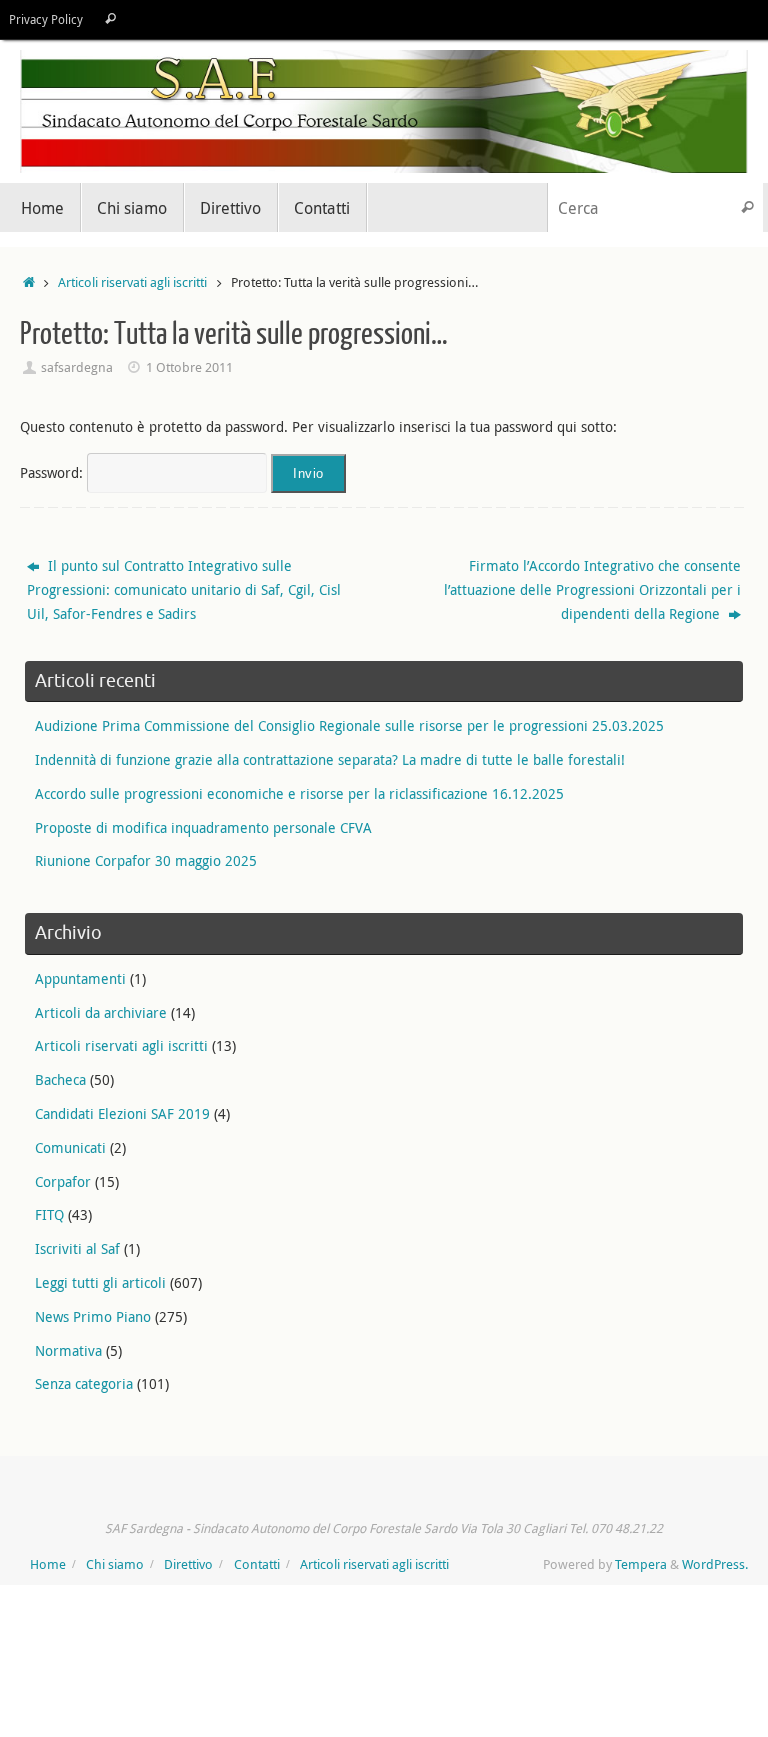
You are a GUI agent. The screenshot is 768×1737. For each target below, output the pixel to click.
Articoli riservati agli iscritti (132, 282)
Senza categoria (84, 1383)
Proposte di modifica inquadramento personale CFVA (203, 827)
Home (48, 1564)
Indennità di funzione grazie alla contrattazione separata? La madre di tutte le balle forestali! (330, 759)
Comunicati (70, 1147)
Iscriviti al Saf (77, 1248)
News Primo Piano (93, 1316)
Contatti (257, 1564)
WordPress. (715, 1564)
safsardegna (77, 367)
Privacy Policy (46, 19)
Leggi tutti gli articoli (100, 1282)
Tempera (641, 1564)
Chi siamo (115, 1564)
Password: (53, 472)
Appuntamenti (80, 978)
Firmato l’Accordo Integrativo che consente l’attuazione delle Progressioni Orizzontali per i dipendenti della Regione (592, 589)
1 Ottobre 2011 (189, 367)
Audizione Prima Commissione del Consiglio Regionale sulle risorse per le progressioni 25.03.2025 (349, 725)
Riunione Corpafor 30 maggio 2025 (146, 860)
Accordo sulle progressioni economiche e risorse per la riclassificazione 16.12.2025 (299, 793)
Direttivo (188, 1564)
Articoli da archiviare (101, 1012)
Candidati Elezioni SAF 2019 (122, 1113)
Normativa (68, 1350)
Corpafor (63, 1181)
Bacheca (60, 1079)
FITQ (49, 1214)
